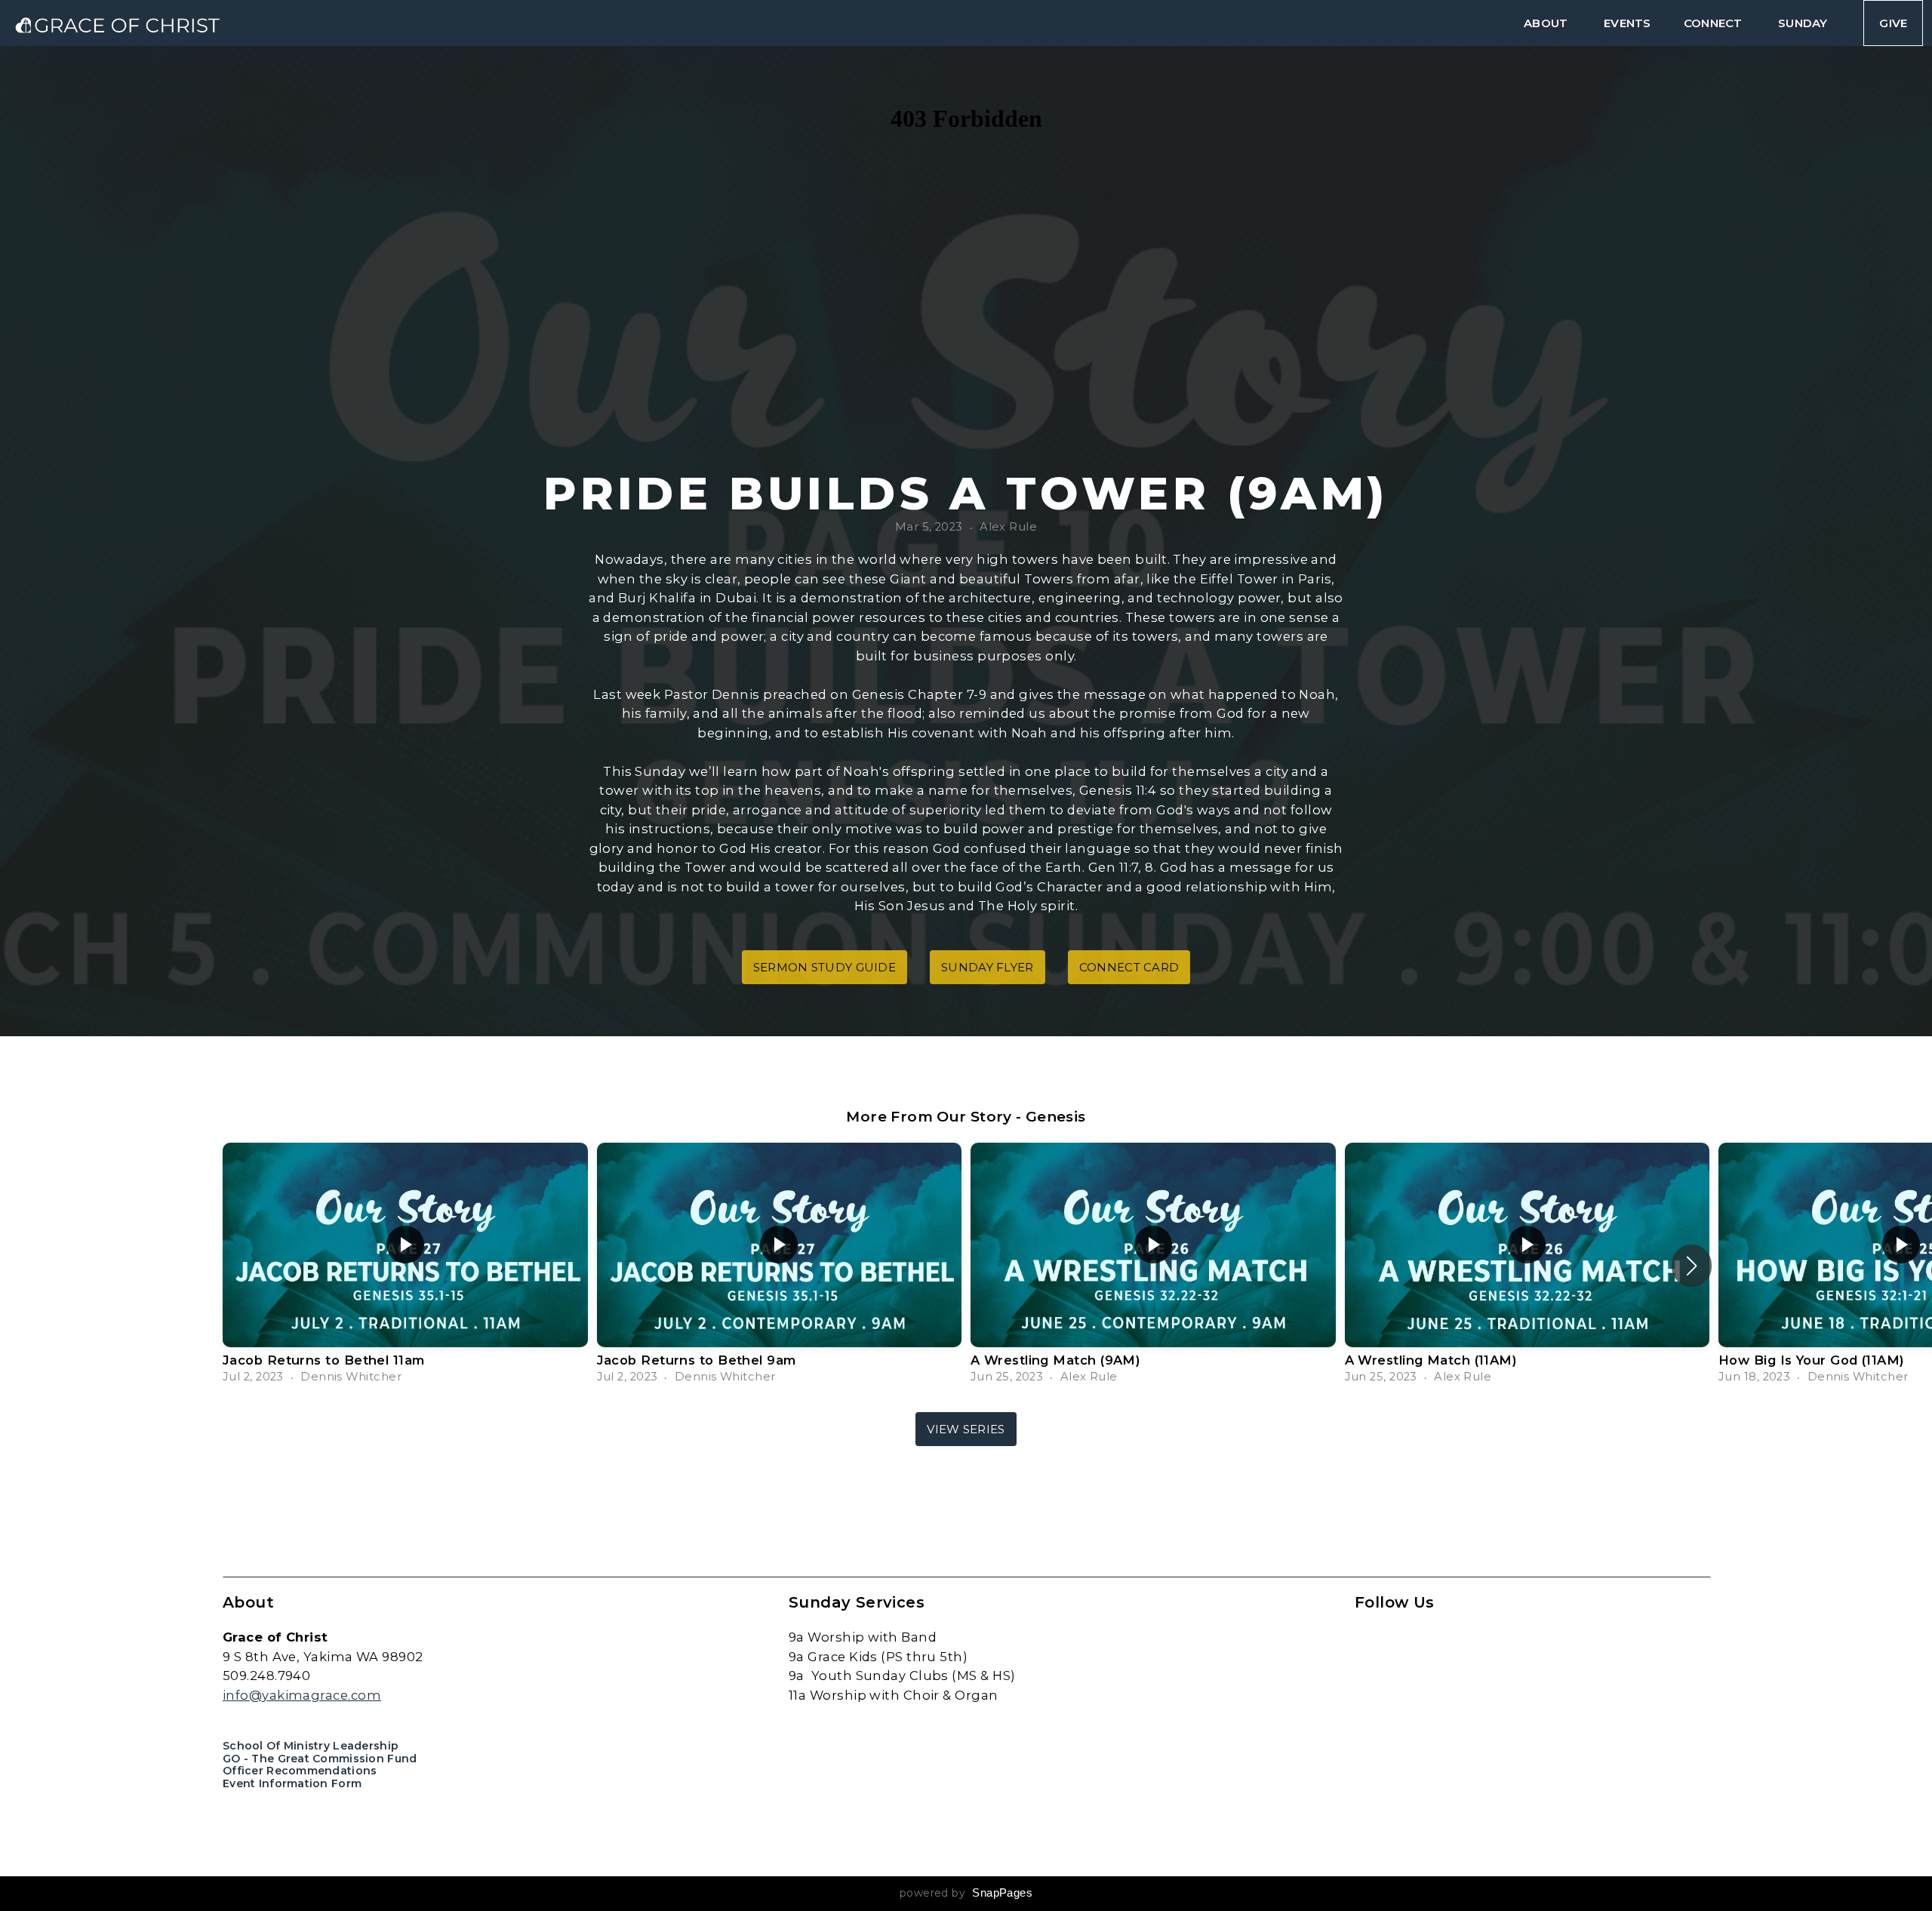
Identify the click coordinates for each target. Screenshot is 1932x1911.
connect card (1129, 967)
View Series (966, 1429)
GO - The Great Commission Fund (320, 1759)
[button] (1692, 1266)
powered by (966, 1893)
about (1547, 23)
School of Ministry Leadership (311, 1746)
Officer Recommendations (300, 1771)
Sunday (1804, 23)
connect (1714, 23)
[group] (405, 1266)
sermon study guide (824, 967)
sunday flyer (988, 967)
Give (1893, 23)
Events (1627, 23)
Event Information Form (292, 1783)
